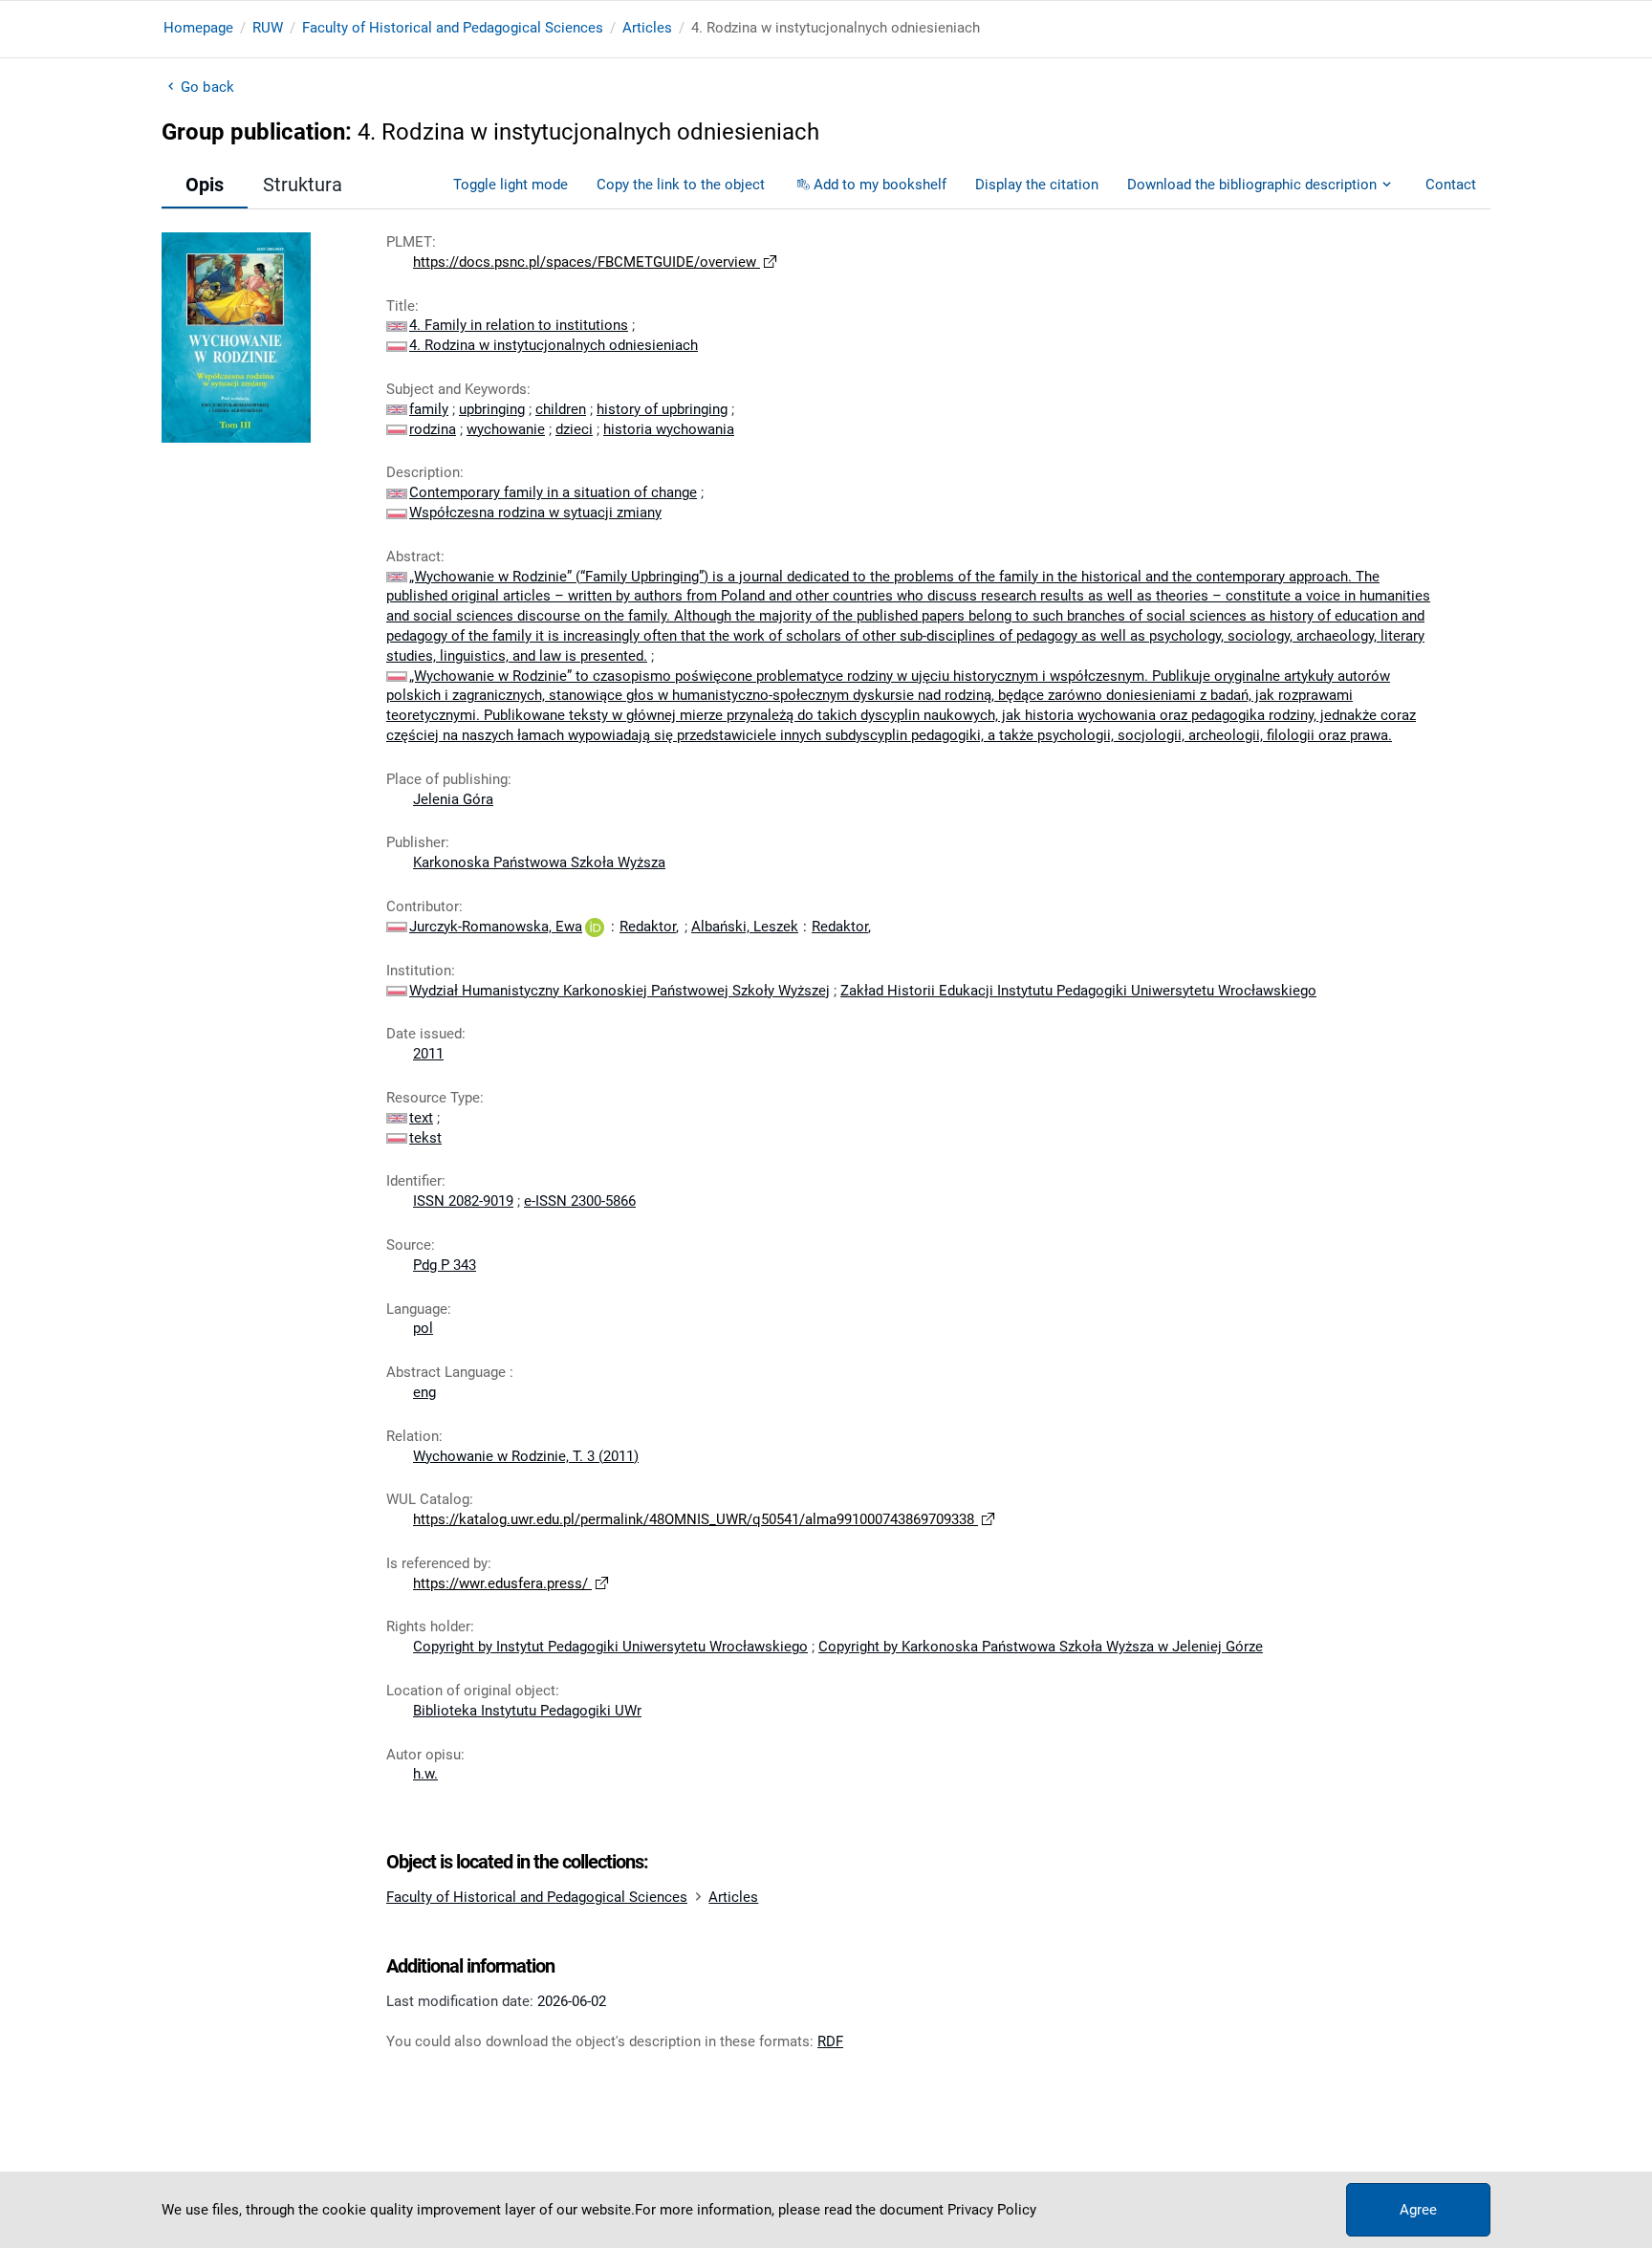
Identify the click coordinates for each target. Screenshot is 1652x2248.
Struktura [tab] (303, 185)
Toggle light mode (511, 185)
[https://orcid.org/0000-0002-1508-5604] (595, 927)
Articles (647, 28)
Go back (207, 87)
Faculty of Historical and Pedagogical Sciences (453, 28)
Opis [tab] (205, 185)
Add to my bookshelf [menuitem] (880, 185)
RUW (268, 28)
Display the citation (1037, 185)
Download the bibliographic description (1252, 185)
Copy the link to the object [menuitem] (681, 185)
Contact (1451, 185)
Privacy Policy (992, 2210)
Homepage (198, 28)
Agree (1418, 2210)
